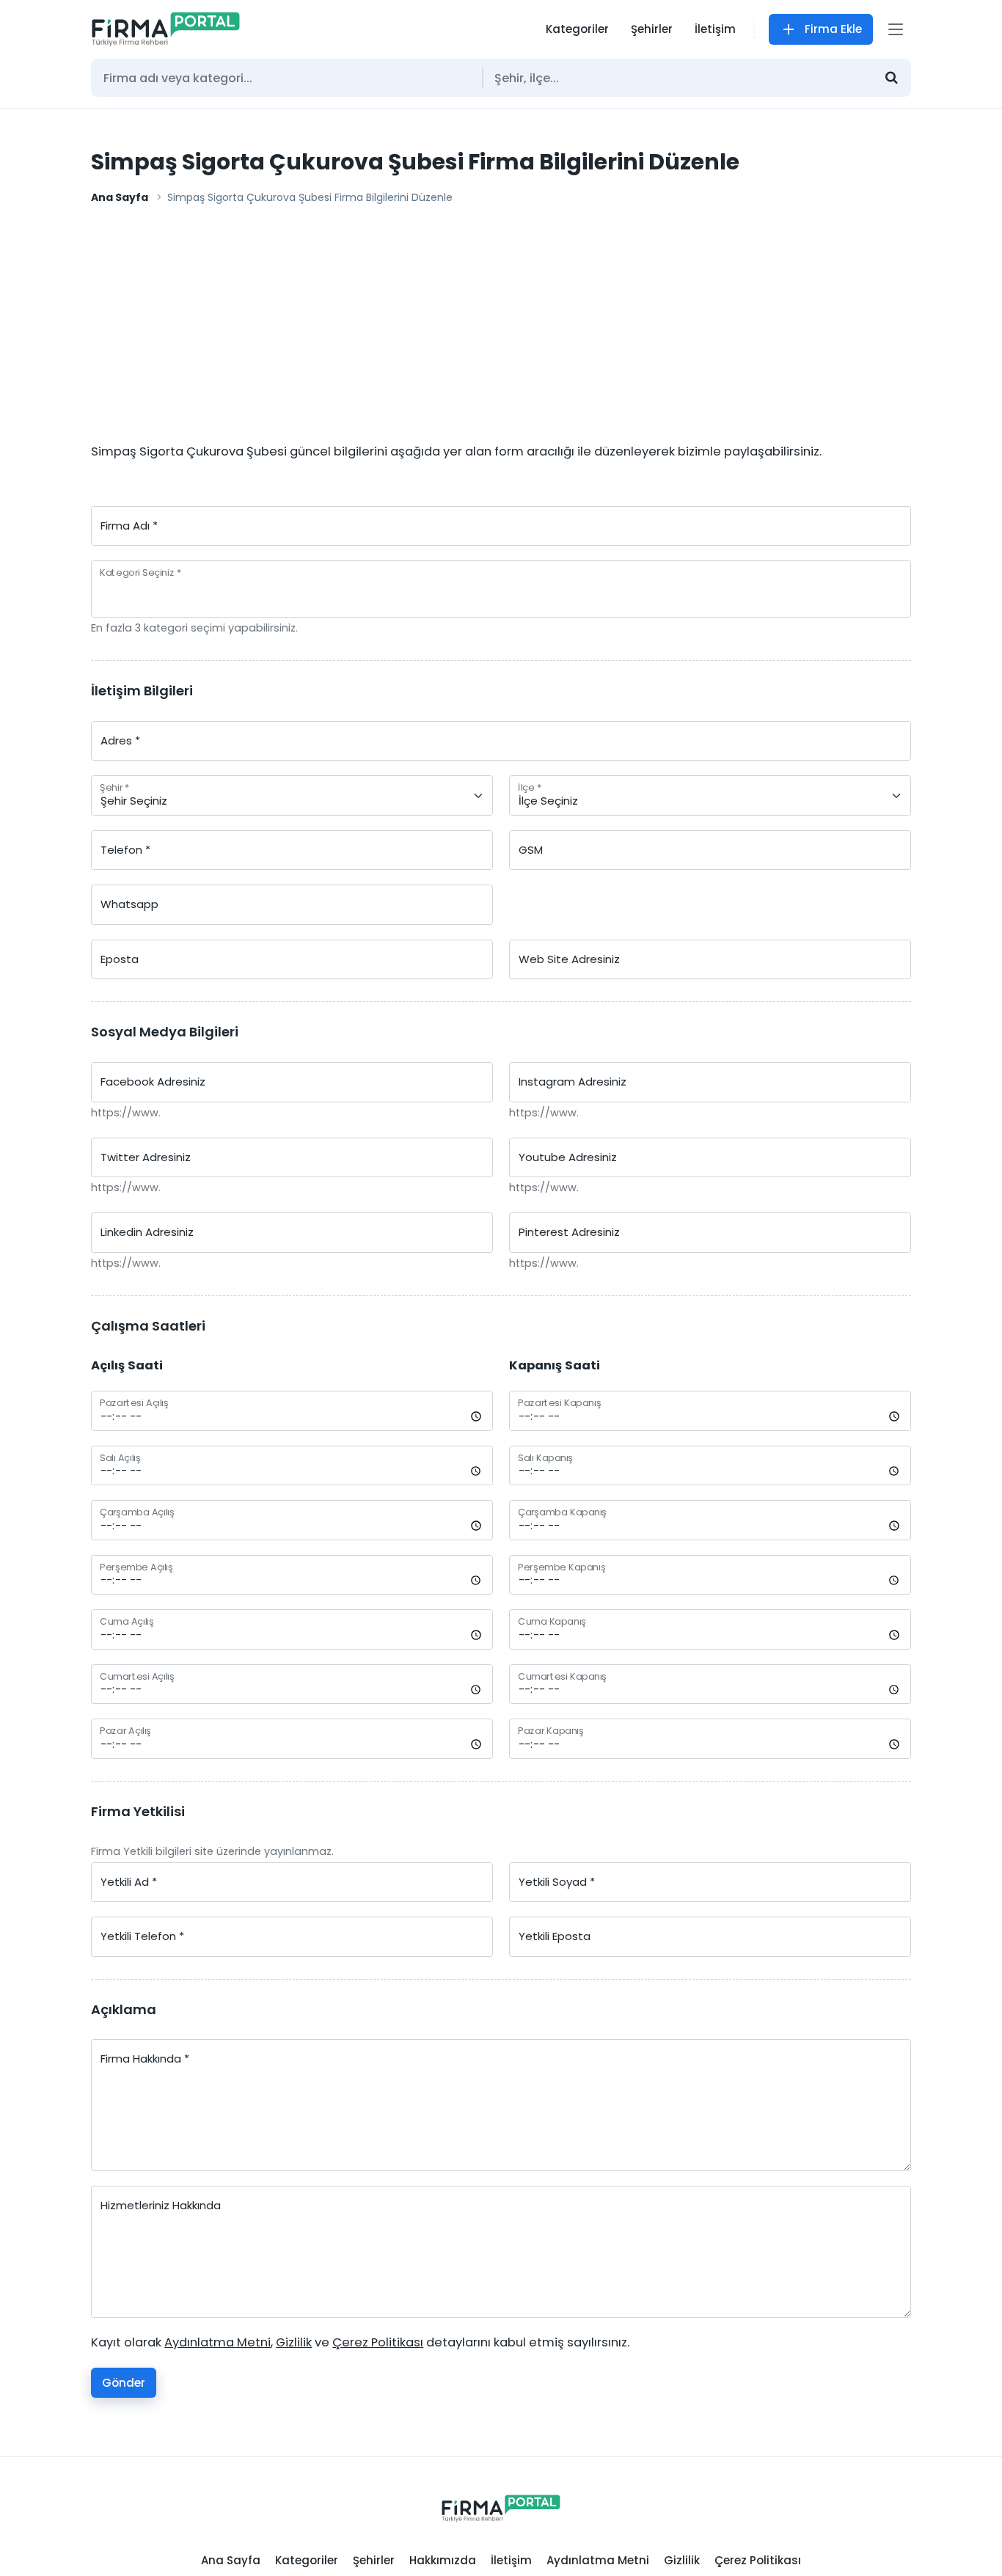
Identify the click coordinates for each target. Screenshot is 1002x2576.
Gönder (124, 2383)
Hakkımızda (443, 2560)
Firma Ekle (833, 29)
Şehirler (652, 29)
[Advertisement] (501, 328)
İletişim (715, 29)
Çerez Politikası (758, 2560)
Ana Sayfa (120, 197)
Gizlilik (682, 2560)
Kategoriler (577, 29)
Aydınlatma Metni (598, 2560)
